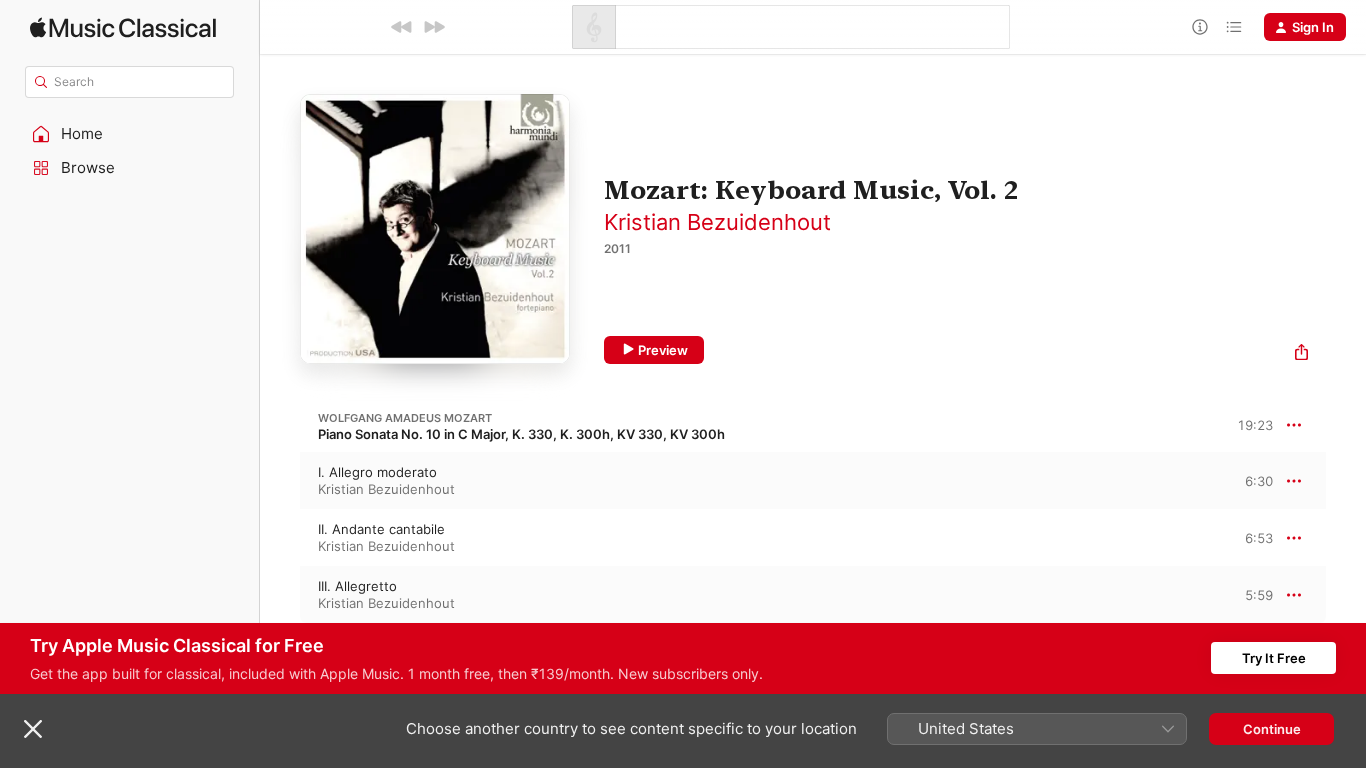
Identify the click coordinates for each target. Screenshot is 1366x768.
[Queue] (1234, 27)
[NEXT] (434, 27)
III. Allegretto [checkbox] (357, 586)
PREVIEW (1251, 480)
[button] (130, 134)
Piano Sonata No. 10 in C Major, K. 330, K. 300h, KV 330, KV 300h (521, 434)
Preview (663, 350)
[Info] (1200, 27)
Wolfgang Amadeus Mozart (405, 418)
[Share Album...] (1301, 354)
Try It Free (1274, 658)
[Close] (33, 729)
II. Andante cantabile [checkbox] (381, 529)
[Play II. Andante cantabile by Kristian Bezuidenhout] (280, 538)
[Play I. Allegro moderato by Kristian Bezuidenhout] (280, 481)
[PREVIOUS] (402, 27)
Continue (1272, 729)
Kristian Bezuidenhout (717, 222)
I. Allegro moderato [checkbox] (377, 472)
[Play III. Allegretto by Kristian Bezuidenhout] (280, 595)
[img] (123, 27)
